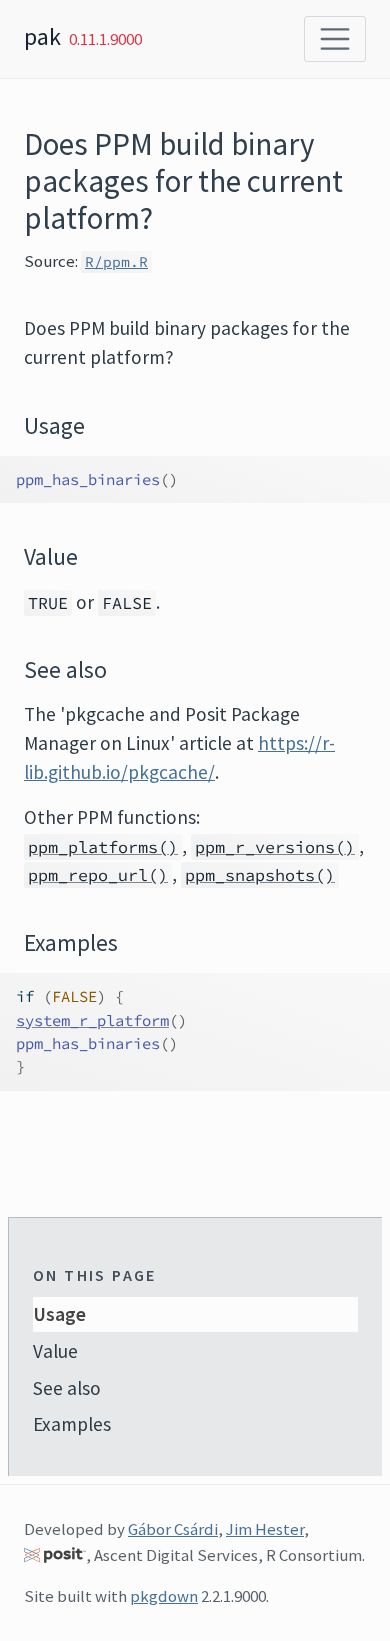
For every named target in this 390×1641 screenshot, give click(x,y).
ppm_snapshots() (260, 875)
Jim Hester (265, 1529)
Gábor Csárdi (173, 1529)
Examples (72, 1424)
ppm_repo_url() (98, 875)
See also (67, 1388)
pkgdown (164, 1596)
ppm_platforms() (103, 847)
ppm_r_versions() (275, 847)
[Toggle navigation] (335, 39)
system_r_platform (92, 1020)
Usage (59, 1314)
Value (55, 1351)
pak (42, 36)
